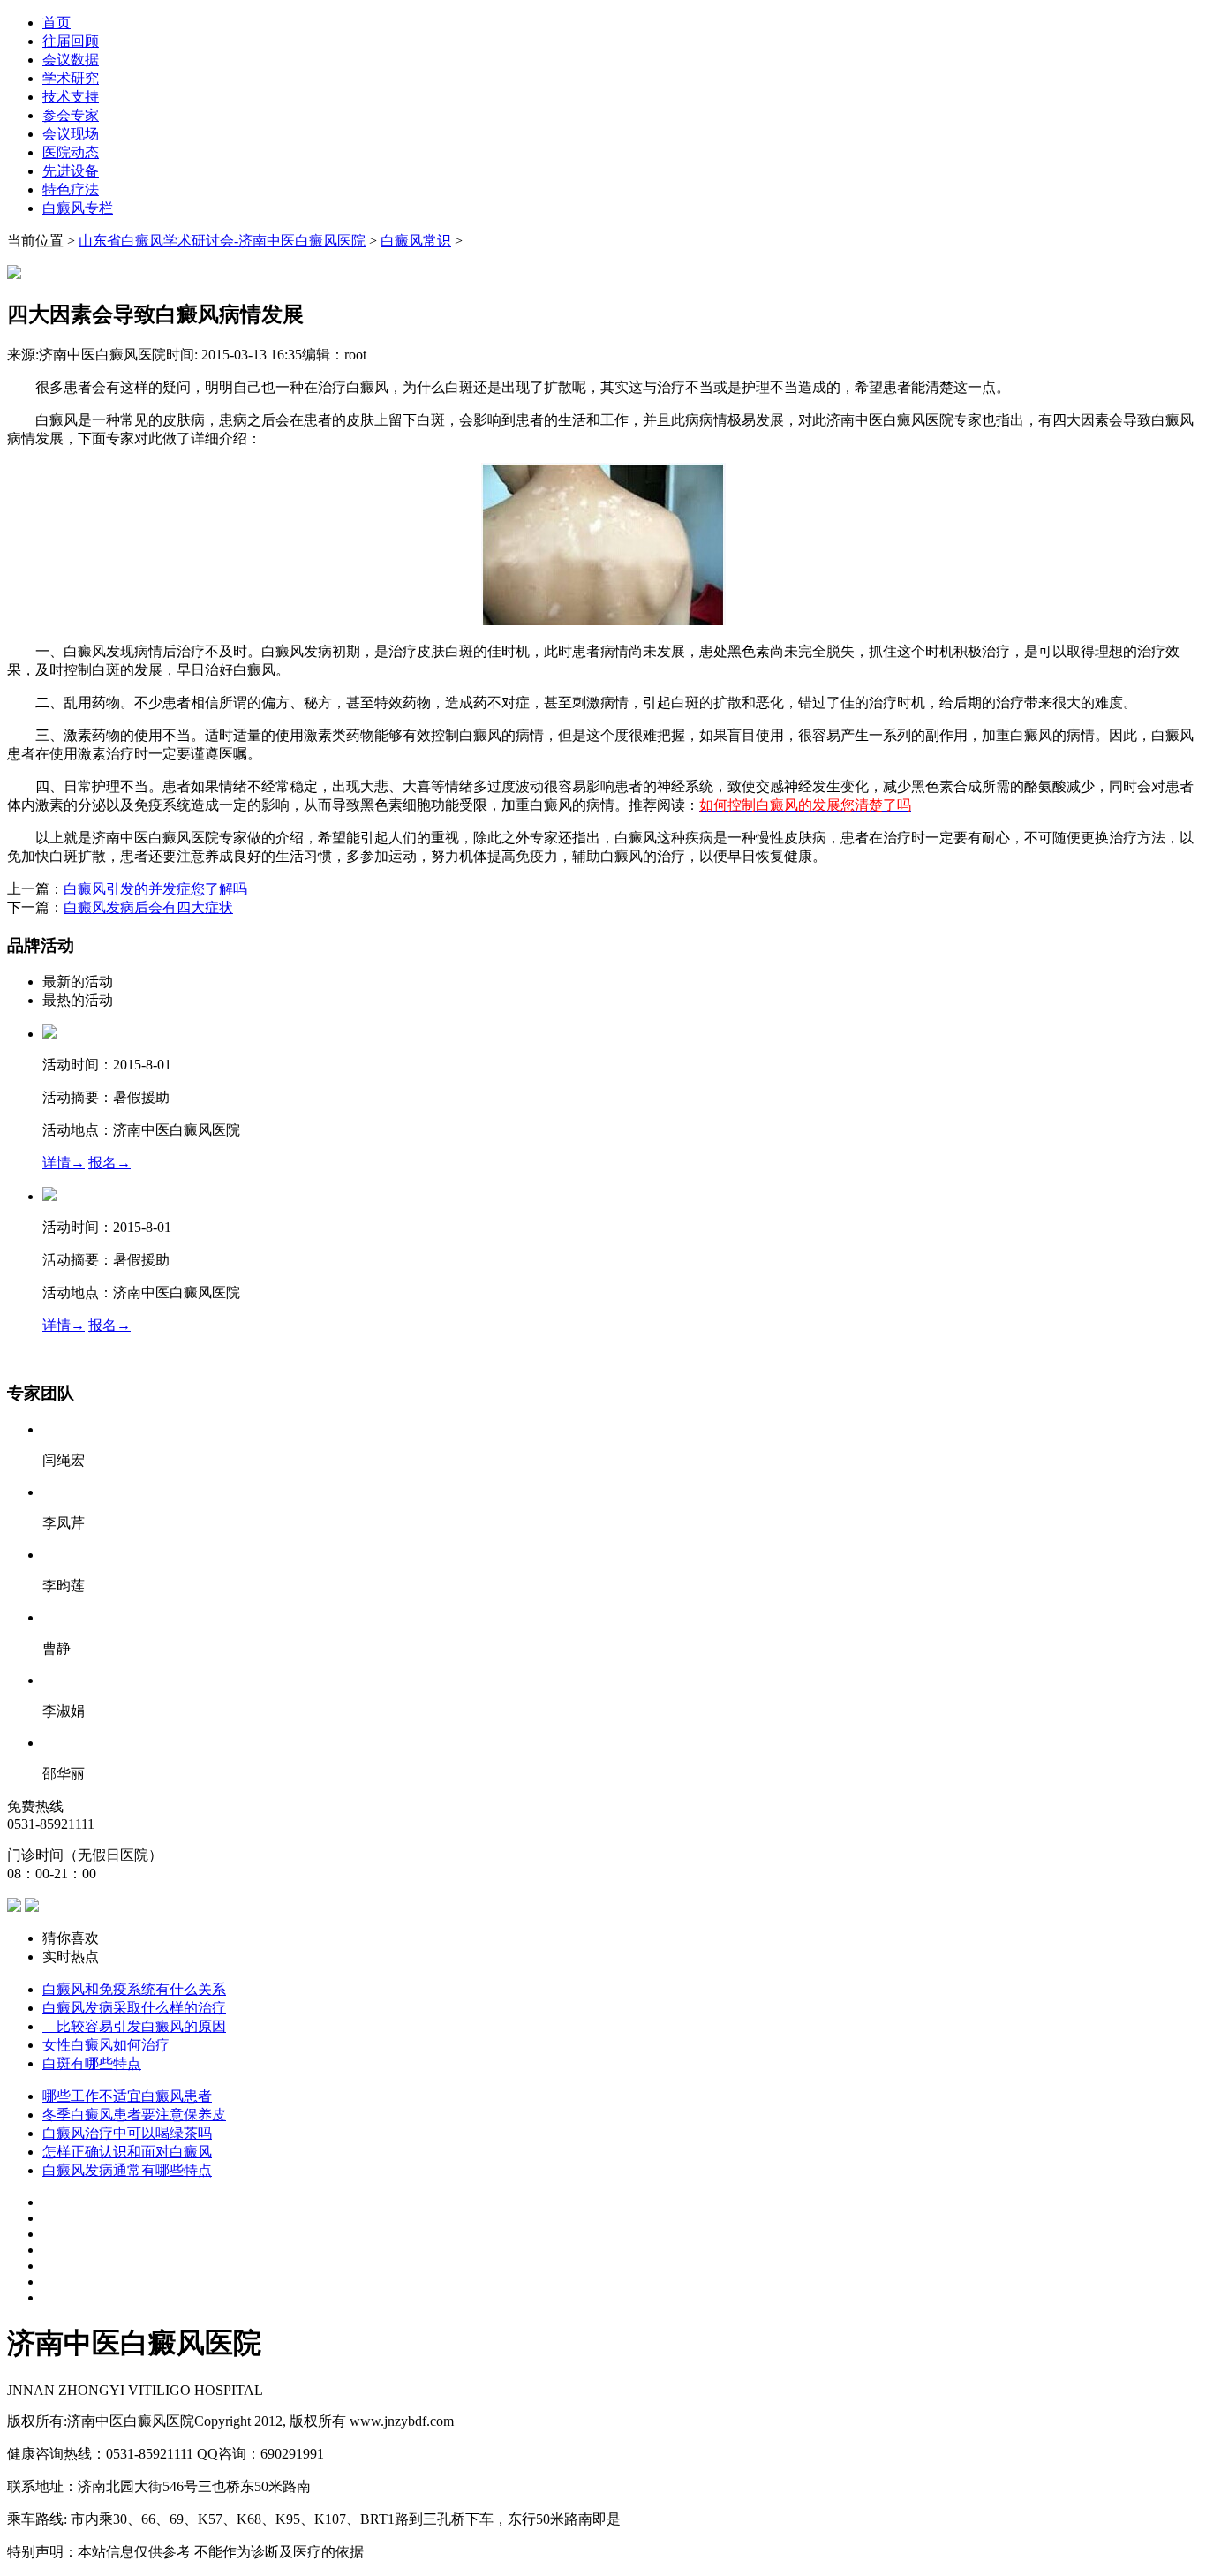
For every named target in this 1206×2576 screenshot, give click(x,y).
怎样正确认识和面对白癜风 (127, 2152)
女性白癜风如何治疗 (106, 2045)
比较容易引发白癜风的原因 (134, 2026)
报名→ (109, 1163)
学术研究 (71, 78)
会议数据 (71, 60)
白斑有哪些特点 (92, 2063)
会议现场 (71, 134)
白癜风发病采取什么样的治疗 (134, 2008)
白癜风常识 (416, 241)
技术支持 (71, 97)
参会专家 (71, 115)
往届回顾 (71, 41)
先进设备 (71, 171)
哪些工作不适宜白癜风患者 (127, 2096)
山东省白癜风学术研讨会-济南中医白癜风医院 (222, 241)
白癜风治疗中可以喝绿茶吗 (127, 2133)
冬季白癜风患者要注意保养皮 (134, 2115)
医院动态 (71, 152)
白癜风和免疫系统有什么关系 (134, 1989)
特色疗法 (71, 189)
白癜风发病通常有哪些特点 (127, 2170)
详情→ (64, 1163)
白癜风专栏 (78, 208)
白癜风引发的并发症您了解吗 (155, 889)
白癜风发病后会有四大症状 (148, 907)
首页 (57, 23)
